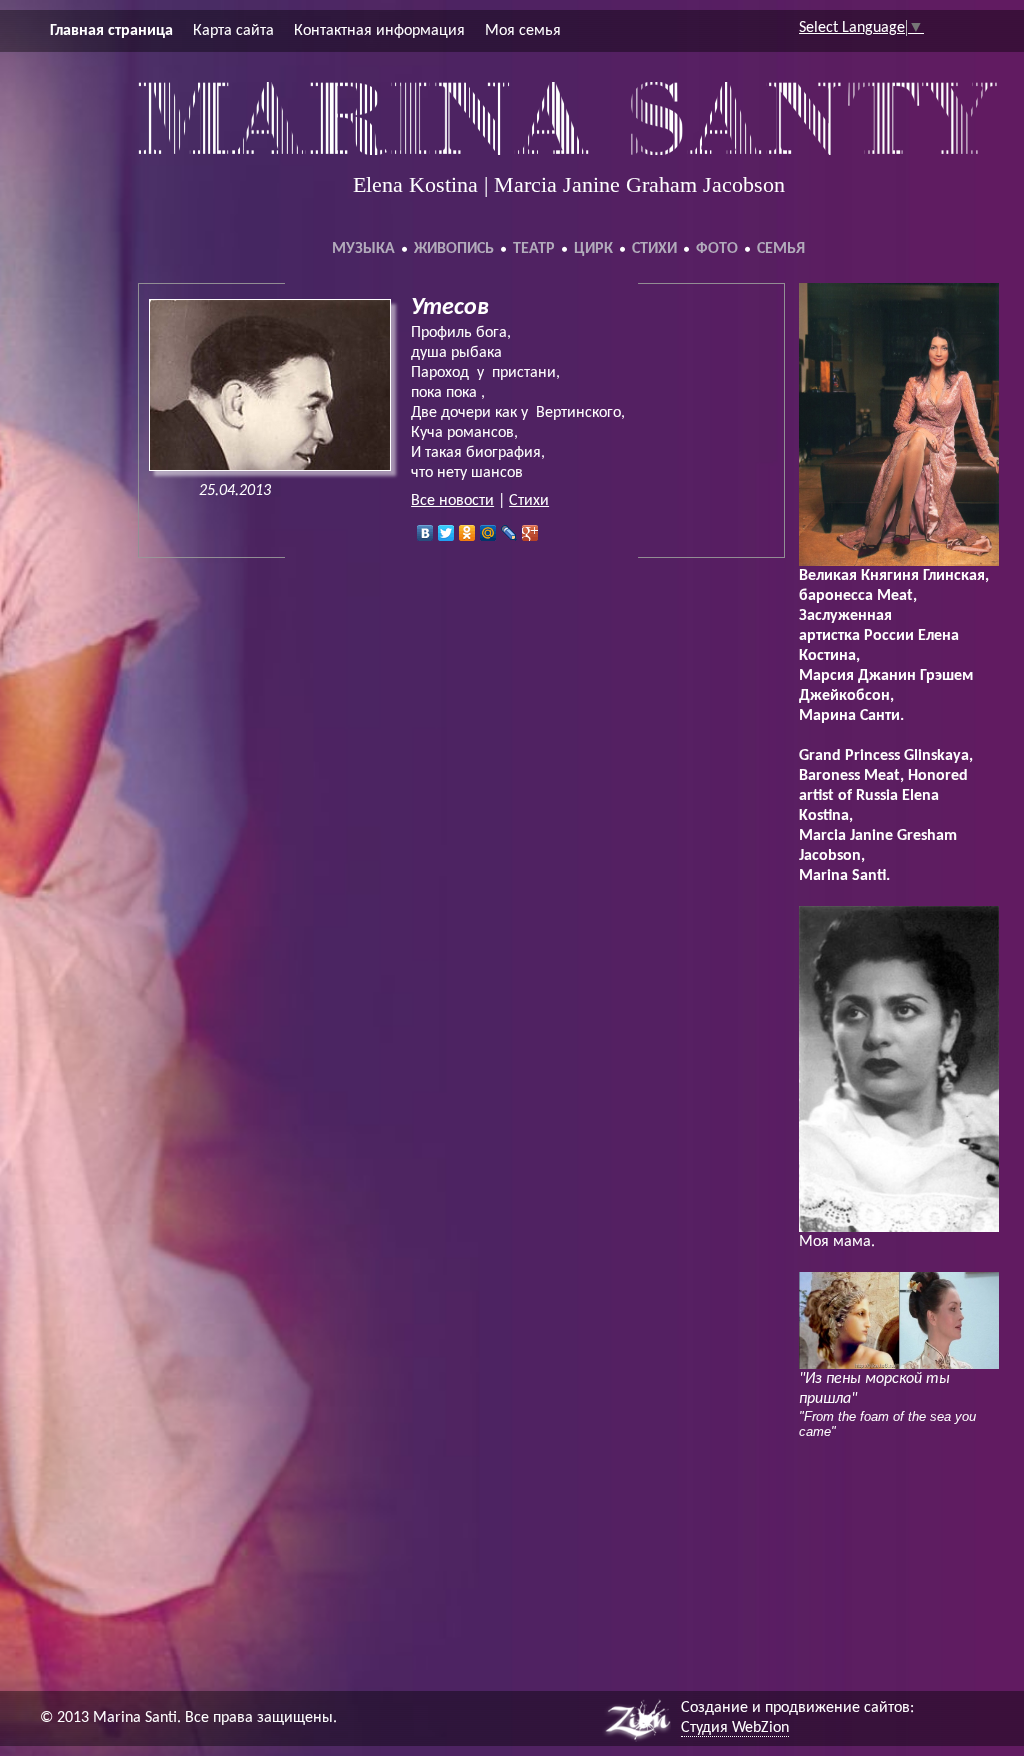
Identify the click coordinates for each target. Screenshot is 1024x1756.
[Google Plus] (530, 533)
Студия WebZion (735, 1728)
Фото (717, 249)
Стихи (654, 249)
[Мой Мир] (488, 533)
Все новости (452, 501)
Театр (534, 249)
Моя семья (523, 31)
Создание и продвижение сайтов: (797, 1708)
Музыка (363, 249)
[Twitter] (446, 533)
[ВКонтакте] (425, 533)
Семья (781, 249)
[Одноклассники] (467, 533)
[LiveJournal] (509, 533)
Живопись (454, 249)
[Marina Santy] (568, 151)
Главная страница (111, 31)
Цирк (593, 249)
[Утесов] (270, 467)
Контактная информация (379, 31)
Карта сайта (233, 31)
